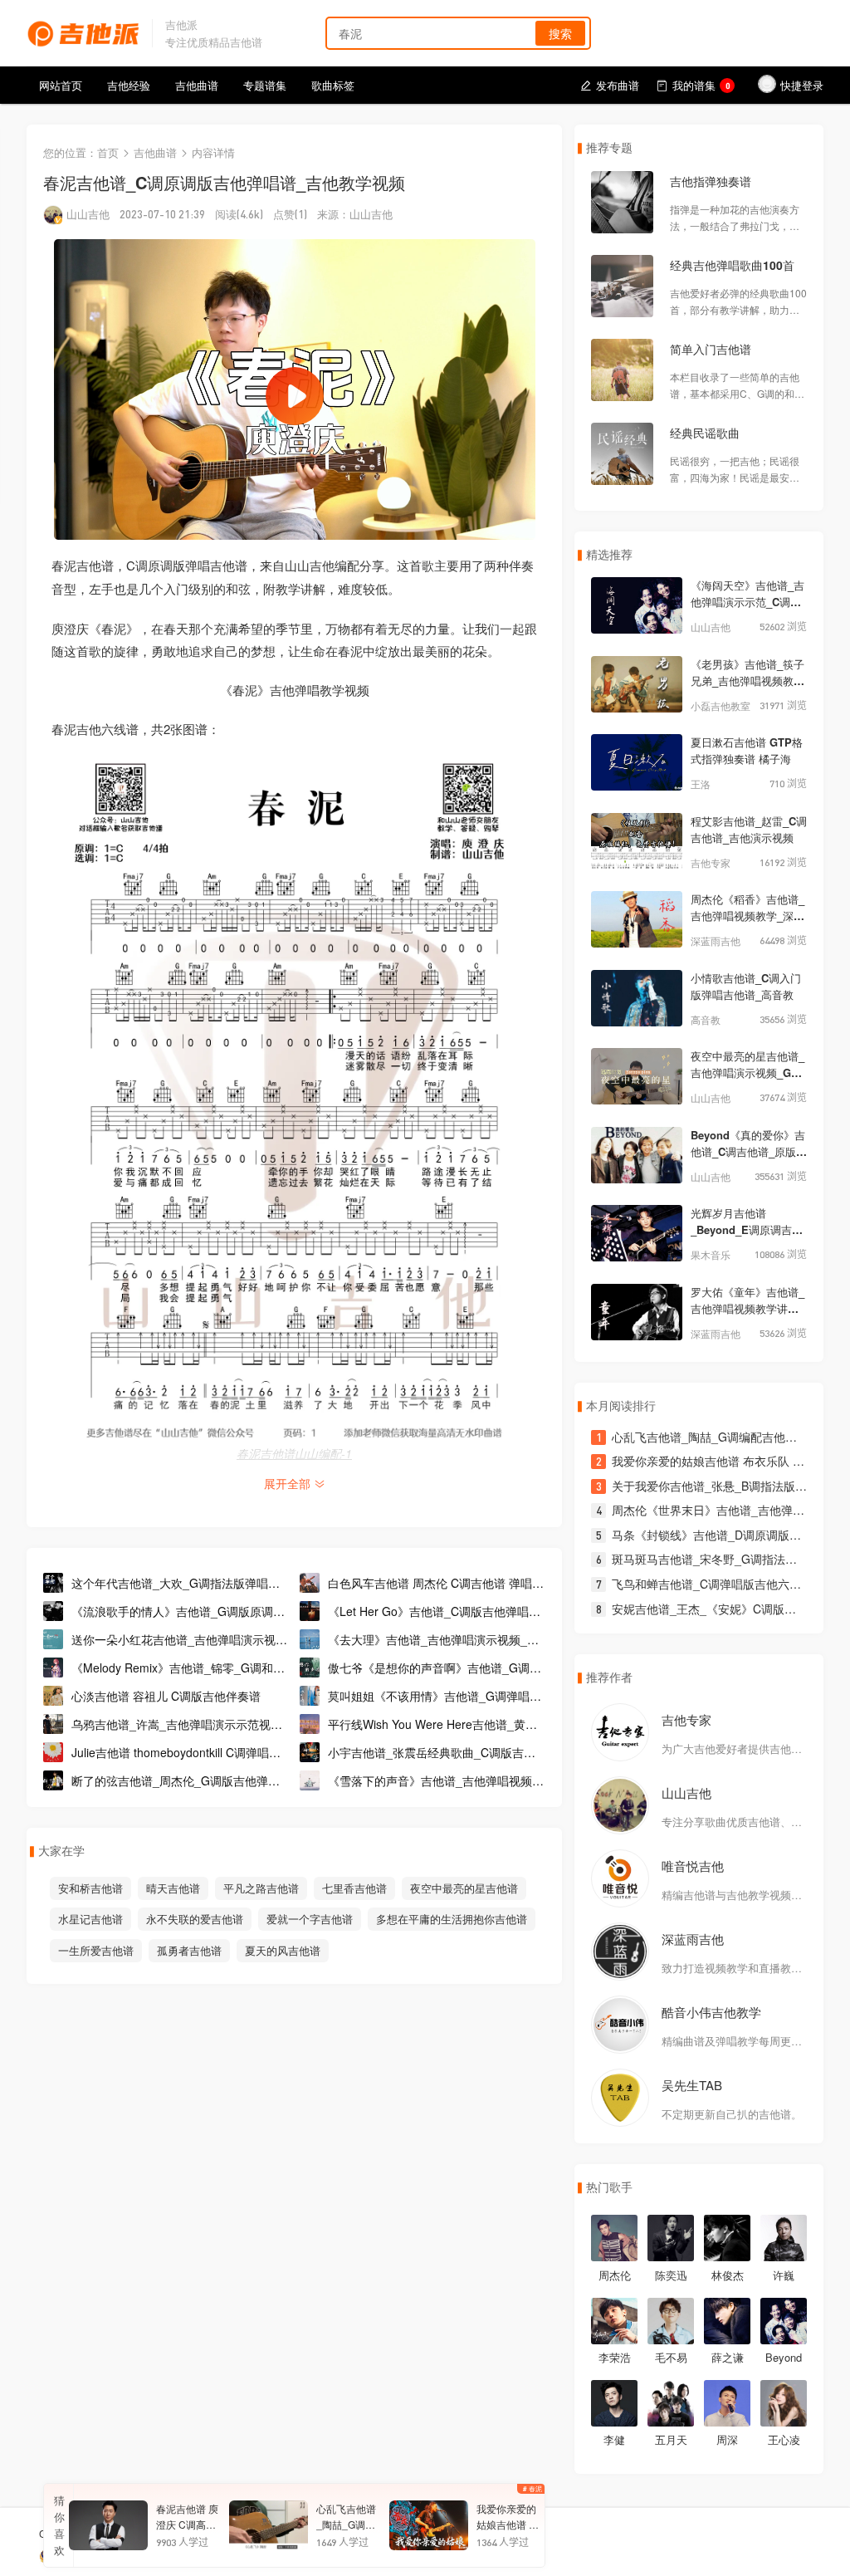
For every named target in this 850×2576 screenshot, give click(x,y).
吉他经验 (129, 85)
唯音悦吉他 (693, 1866)
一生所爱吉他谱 (96, 1950)
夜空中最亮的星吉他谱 (464, 1888)
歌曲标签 (333, 85)
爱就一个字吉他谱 (310, 1919)
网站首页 (61, 85)
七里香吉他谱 (354, 1888)
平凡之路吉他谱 (261, 1888)
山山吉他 (88, 214)
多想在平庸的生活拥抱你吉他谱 (452, 1919)
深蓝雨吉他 (693, 1939)
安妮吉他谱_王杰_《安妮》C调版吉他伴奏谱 (727, 1609)
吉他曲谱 (197, 85)
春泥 (535, 2488)
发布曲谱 (618, 85)
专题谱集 (265, 85)
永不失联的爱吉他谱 (195, 1919)
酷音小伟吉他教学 (711, 2012)
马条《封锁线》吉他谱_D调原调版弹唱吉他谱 (730, 1535)
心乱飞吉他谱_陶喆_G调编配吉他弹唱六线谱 (728, 1437)
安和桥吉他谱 (90, 1888)
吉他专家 (686, 1719)
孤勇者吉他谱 (189, 1950)
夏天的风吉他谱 (283, 1950)
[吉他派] (83, 31)
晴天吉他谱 (173, 1888)
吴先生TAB (692, 2085)
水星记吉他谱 (90, 1919)
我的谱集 (701, 85)
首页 (108, 152)
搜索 (560, 33)
